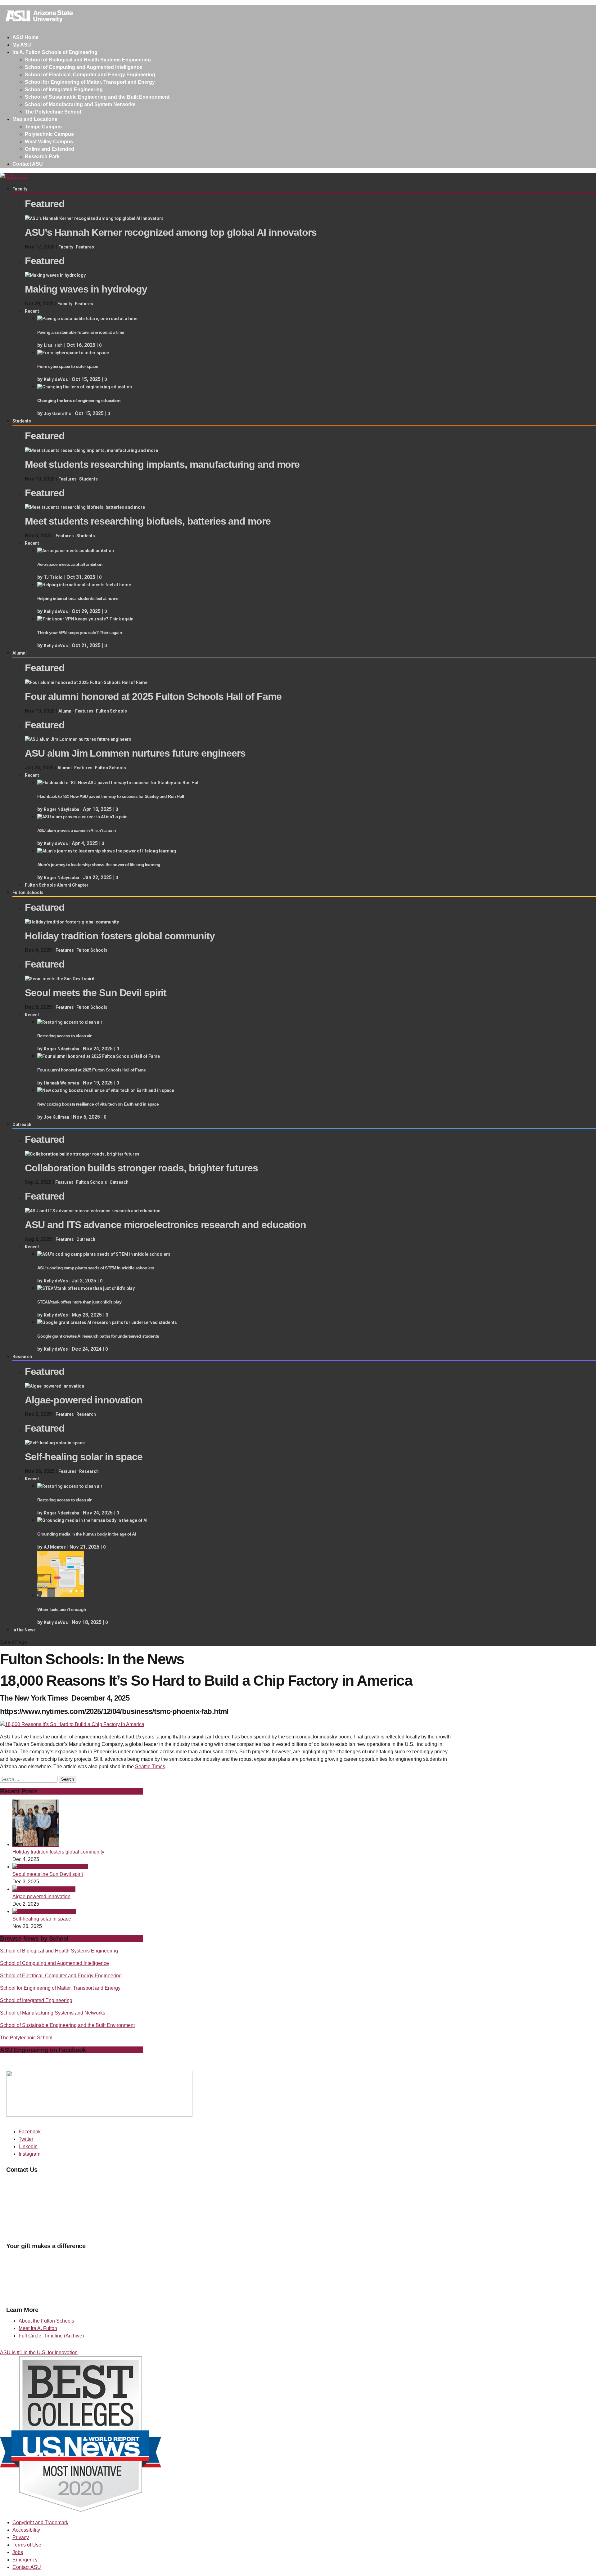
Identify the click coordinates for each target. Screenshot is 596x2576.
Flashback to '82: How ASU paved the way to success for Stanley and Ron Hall (111, 796)
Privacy (21, 2537)
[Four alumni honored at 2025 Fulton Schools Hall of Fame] (86, 682)
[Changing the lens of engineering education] (85, 387)
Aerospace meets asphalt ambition (70, 564)
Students (22, 421)
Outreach (22, 1125)
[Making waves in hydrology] (55, 275)
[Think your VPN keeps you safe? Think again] (85, 619)
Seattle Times (150, 1767)
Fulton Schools (111, 711)
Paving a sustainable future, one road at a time (81, 332)
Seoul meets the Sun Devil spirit (48, 1874)
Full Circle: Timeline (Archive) (51, 2336)
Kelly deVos (56, 379)
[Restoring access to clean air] (70, 1022)
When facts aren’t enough (62, 1609)
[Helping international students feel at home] (84, 585)
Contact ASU (28, 164)
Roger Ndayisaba (61, 809)
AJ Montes (55, 1547)
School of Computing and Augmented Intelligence (84, 67)
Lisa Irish (53, 345)
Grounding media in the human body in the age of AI (86, 1534)
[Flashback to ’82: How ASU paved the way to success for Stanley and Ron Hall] (118, 783)
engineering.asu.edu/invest (68, 2294)
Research (22, 1357)
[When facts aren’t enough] (61, 1596)
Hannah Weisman (61, 1083)
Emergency (25, 2560)
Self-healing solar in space (42, 1919)
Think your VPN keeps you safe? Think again (80, 633)
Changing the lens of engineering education (79, 400)
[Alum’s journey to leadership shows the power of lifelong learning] (107, 851)
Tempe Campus (43, 127)
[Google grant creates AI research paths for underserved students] (107, 1322)
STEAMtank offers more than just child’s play (79, 1302)
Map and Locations (35, 119)
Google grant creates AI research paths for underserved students (98, 1336)
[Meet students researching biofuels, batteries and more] (85, 507)
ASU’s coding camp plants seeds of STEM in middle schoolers (96, 1268)
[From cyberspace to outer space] (73, 353)
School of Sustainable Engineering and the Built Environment (97, 97)
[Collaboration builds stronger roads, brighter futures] (82, 1154)
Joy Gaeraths (57, 414)
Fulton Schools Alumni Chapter (57, 885)
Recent (32, 311)
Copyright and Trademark (40, 2522)
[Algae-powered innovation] (54, 1386)
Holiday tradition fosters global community (58, 1852)
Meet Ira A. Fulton (38, 2328)
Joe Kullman (56, 1117)
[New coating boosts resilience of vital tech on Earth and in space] (106, 1090)
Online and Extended (50, 149)
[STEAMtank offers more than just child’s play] (86, 1288)
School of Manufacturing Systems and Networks (53, 2013)
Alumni (20, 653)
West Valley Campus (49, 142)
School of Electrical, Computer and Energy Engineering (90, 75)
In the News (24, 1630)
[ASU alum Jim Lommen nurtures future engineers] (78, 739)
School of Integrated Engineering (64, 89)
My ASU (22, 45)
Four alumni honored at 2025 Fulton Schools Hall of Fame (91, 1070)
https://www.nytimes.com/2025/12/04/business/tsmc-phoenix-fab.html (114, 1711)
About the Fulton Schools (46, 2321)
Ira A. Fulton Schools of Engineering (55, 52)
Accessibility (26, 2530)
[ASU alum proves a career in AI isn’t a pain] (82, 817)
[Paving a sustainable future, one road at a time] (87, 319)
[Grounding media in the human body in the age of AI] (92, 1520)
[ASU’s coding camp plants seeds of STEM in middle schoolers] (104, 1254)
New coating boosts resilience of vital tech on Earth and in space (98, 1104)
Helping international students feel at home (78, 598)
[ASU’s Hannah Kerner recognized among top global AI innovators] (94, 218)
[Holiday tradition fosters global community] (72, 922)
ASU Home (25, 37)
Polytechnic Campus (49, 134)
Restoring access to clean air (64, 1036)
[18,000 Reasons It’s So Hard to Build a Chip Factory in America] (72, 1724)
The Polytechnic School (53, 112)
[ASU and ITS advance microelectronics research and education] (93, 1211)
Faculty (20, 189)
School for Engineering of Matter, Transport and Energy (90, 82)
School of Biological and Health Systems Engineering (88, 60)
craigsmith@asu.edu (29, 2196)
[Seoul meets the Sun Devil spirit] (60, 979)
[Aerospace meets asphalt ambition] (76, 551)
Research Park (42, 157)
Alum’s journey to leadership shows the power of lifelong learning (99, 865)
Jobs (18, 2552)
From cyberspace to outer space (68, 366)
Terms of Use (27, 2545)
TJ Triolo (53, 577)
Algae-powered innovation (41, 1896)
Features (85, 247)
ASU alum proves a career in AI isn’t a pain (77, 830)
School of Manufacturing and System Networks (80, 104)
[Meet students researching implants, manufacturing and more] (91, 450)
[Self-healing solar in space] (55, 1443)
